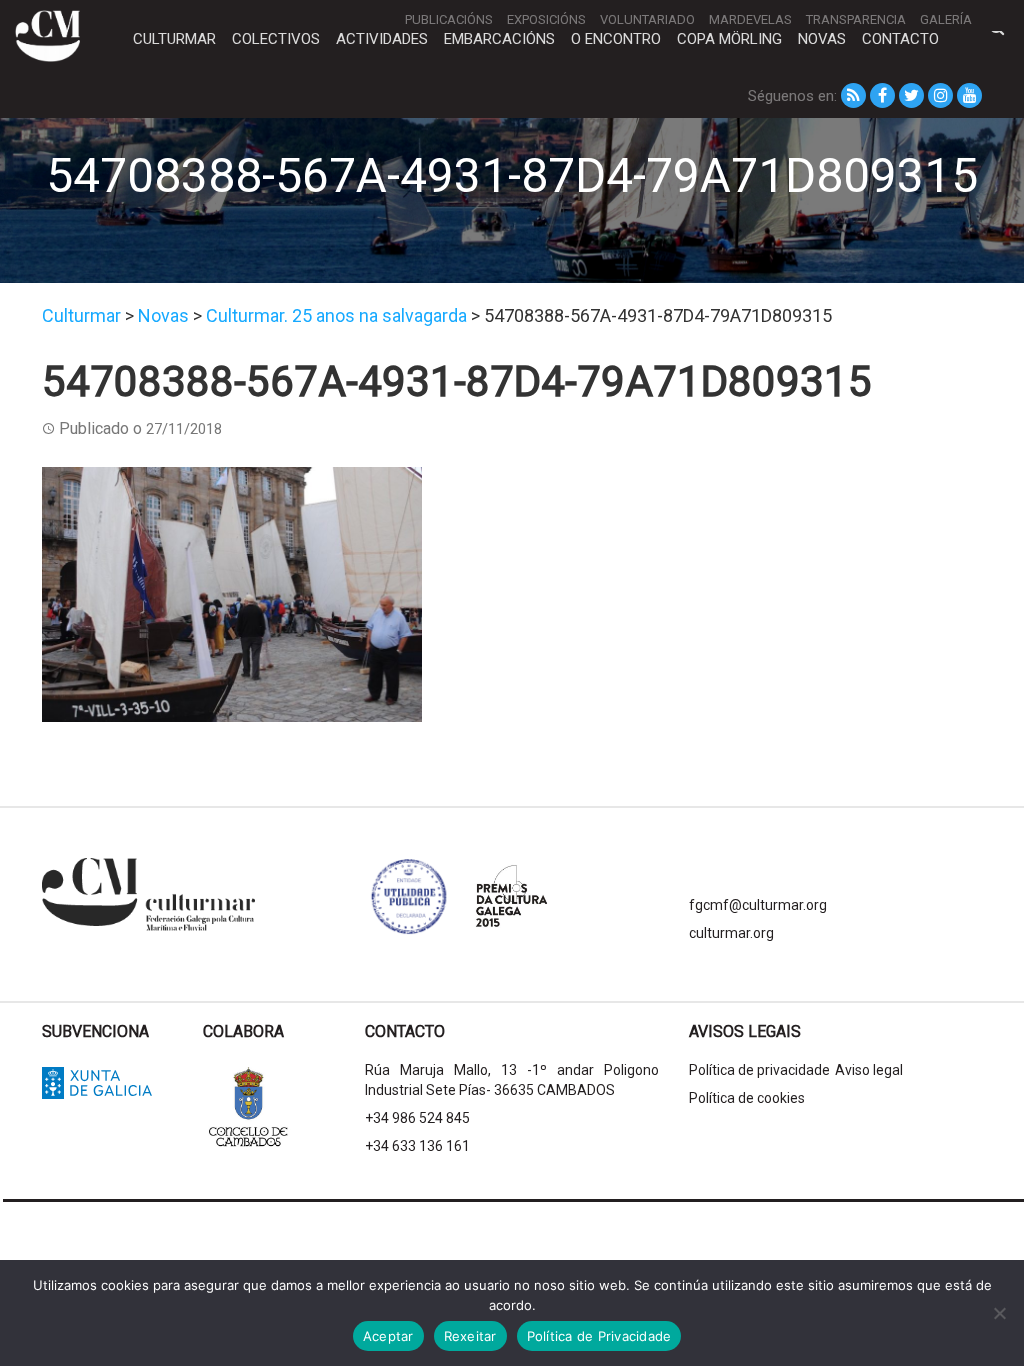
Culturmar (174, 39)
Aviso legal (869, 1070)
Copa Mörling (729, 39)
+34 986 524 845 (417, 1118)
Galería (946, 19)
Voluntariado (647, 19)
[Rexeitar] (999, 1313)
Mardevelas (750, 19)
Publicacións (449, 19)
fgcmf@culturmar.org (758, 905)
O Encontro (616, 39)
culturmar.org (731, 933)
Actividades (382, 39)
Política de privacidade (759, 1070)
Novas (822, 39)
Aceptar (388, 1336)
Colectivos (276, 39)
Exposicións (546, 19)
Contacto (900, 39)
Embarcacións (499, 39)
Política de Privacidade (599, 1336)
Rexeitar (470, 1336)
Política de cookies (747, 1098)
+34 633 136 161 (417, 1146)
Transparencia (856, 19)
